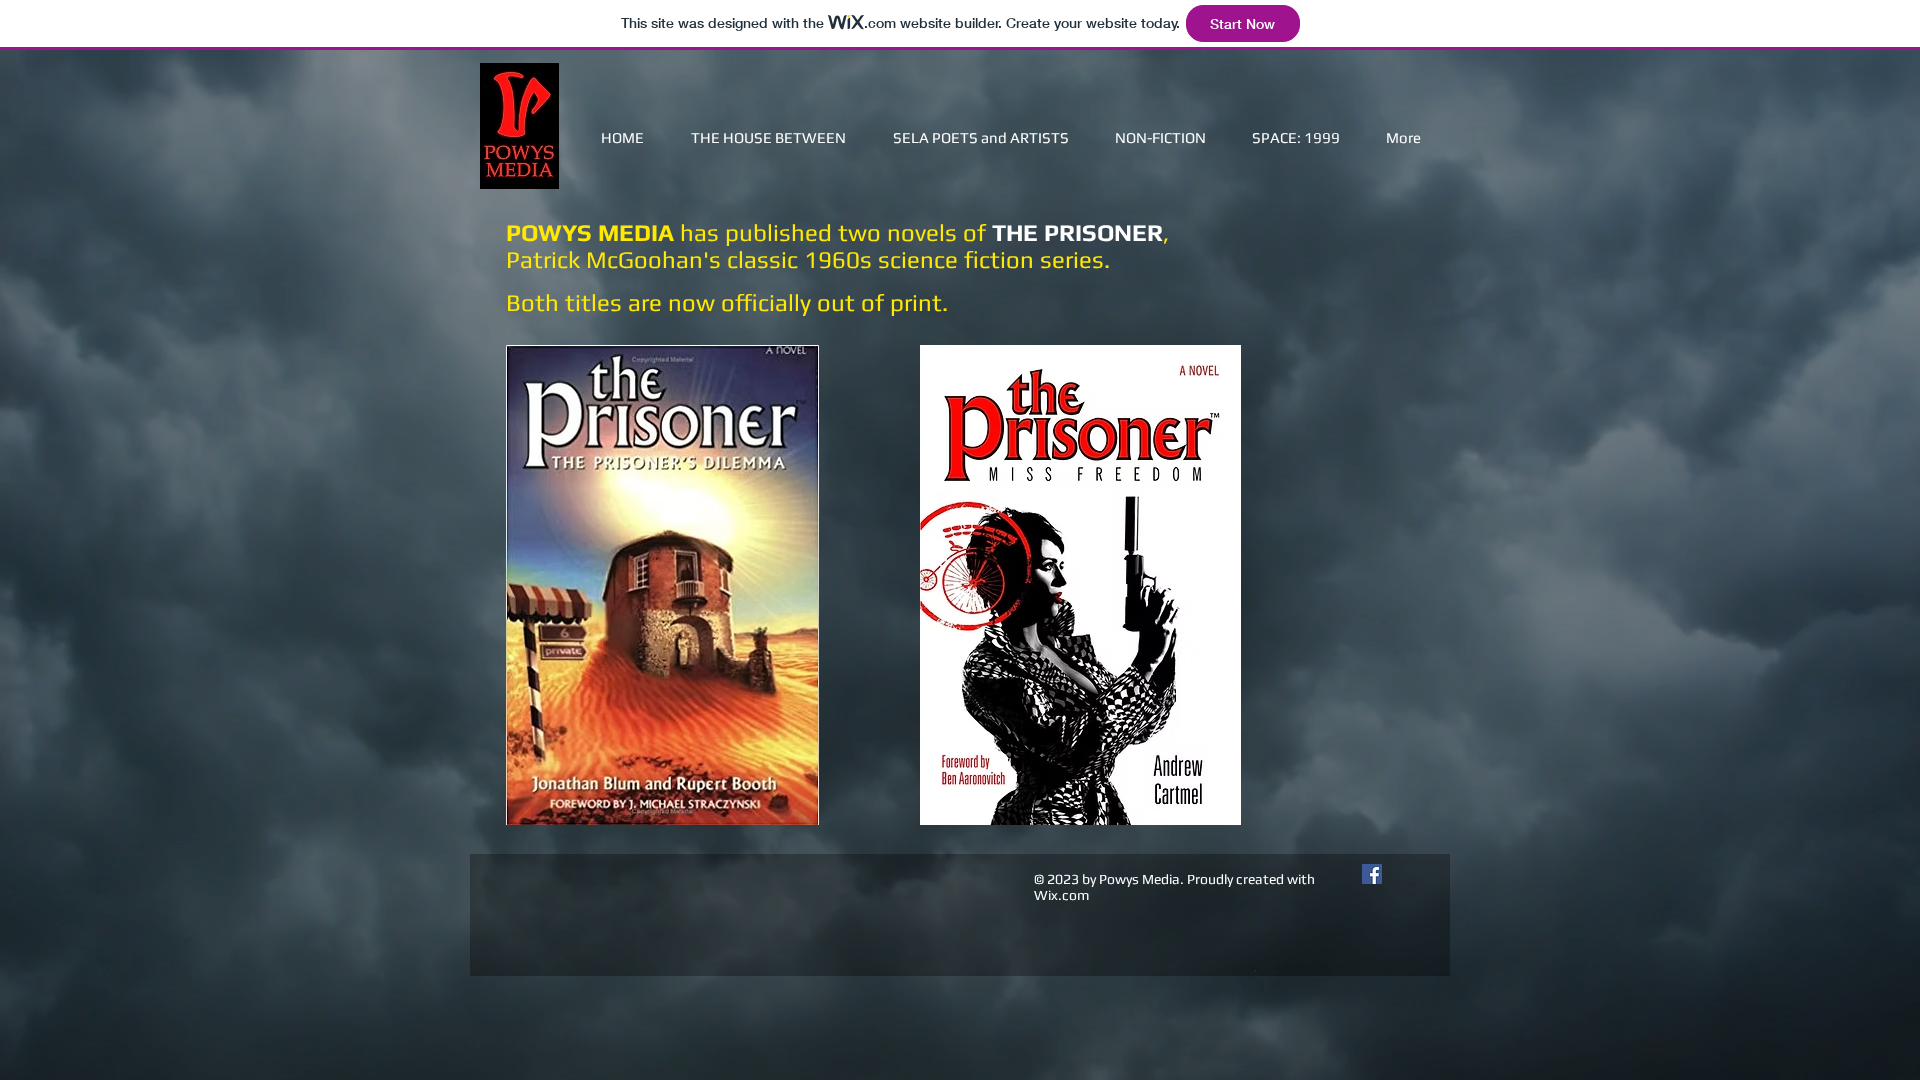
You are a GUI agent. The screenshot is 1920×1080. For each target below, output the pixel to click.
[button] (1160, 137)
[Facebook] (1372, 874)
